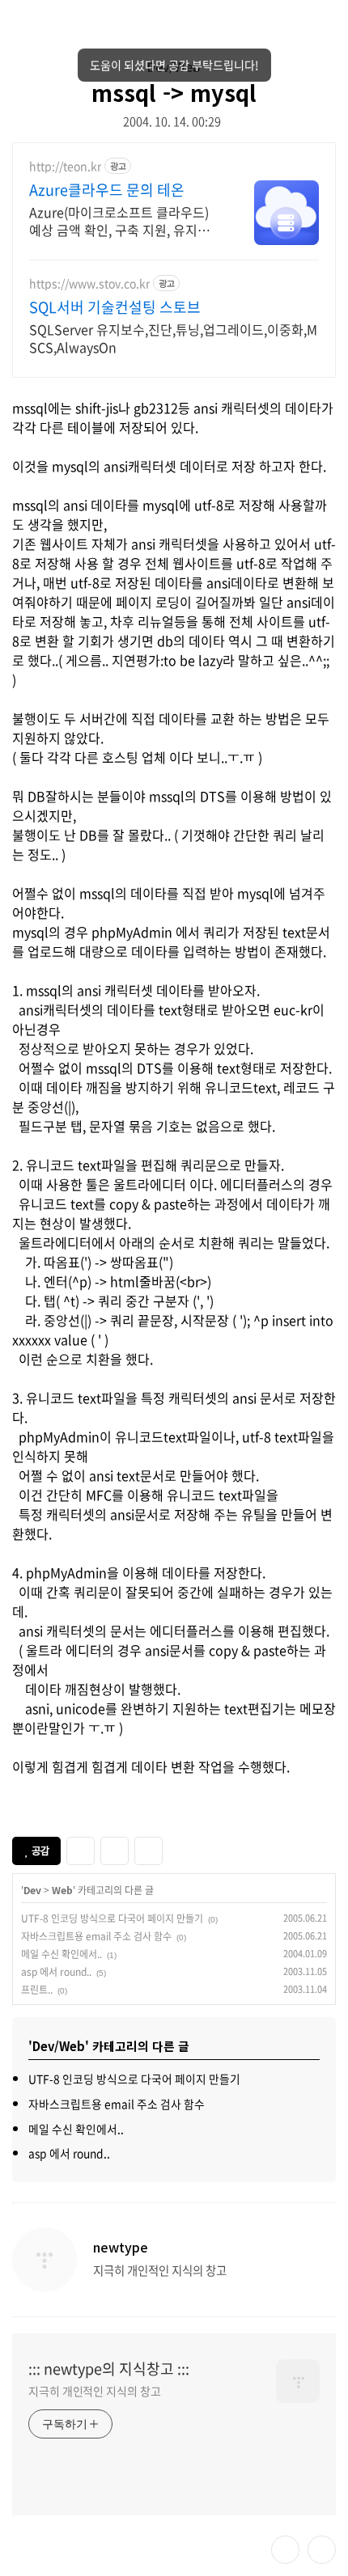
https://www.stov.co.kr (89, 283)
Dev (32, 1890)
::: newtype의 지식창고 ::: (109, 2369)
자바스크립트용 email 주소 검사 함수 (96, 1936)
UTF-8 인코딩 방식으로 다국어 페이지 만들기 (112, 1918)
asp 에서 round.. (56, 1972)
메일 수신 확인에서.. (62, 1954)
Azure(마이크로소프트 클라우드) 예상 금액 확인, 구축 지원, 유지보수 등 (125, 220)
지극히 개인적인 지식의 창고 (95, 2391)
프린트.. (37, 1990)
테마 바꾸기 (285, 2550)
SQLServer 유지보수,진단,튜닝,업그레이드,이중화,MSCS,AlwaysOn (173, 338)
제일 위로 (322, 2550)
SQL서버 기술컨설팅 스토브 (115, 307)
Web (62, 1890)
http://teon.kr (65, 166)
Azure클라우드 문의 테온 (107, 190)
